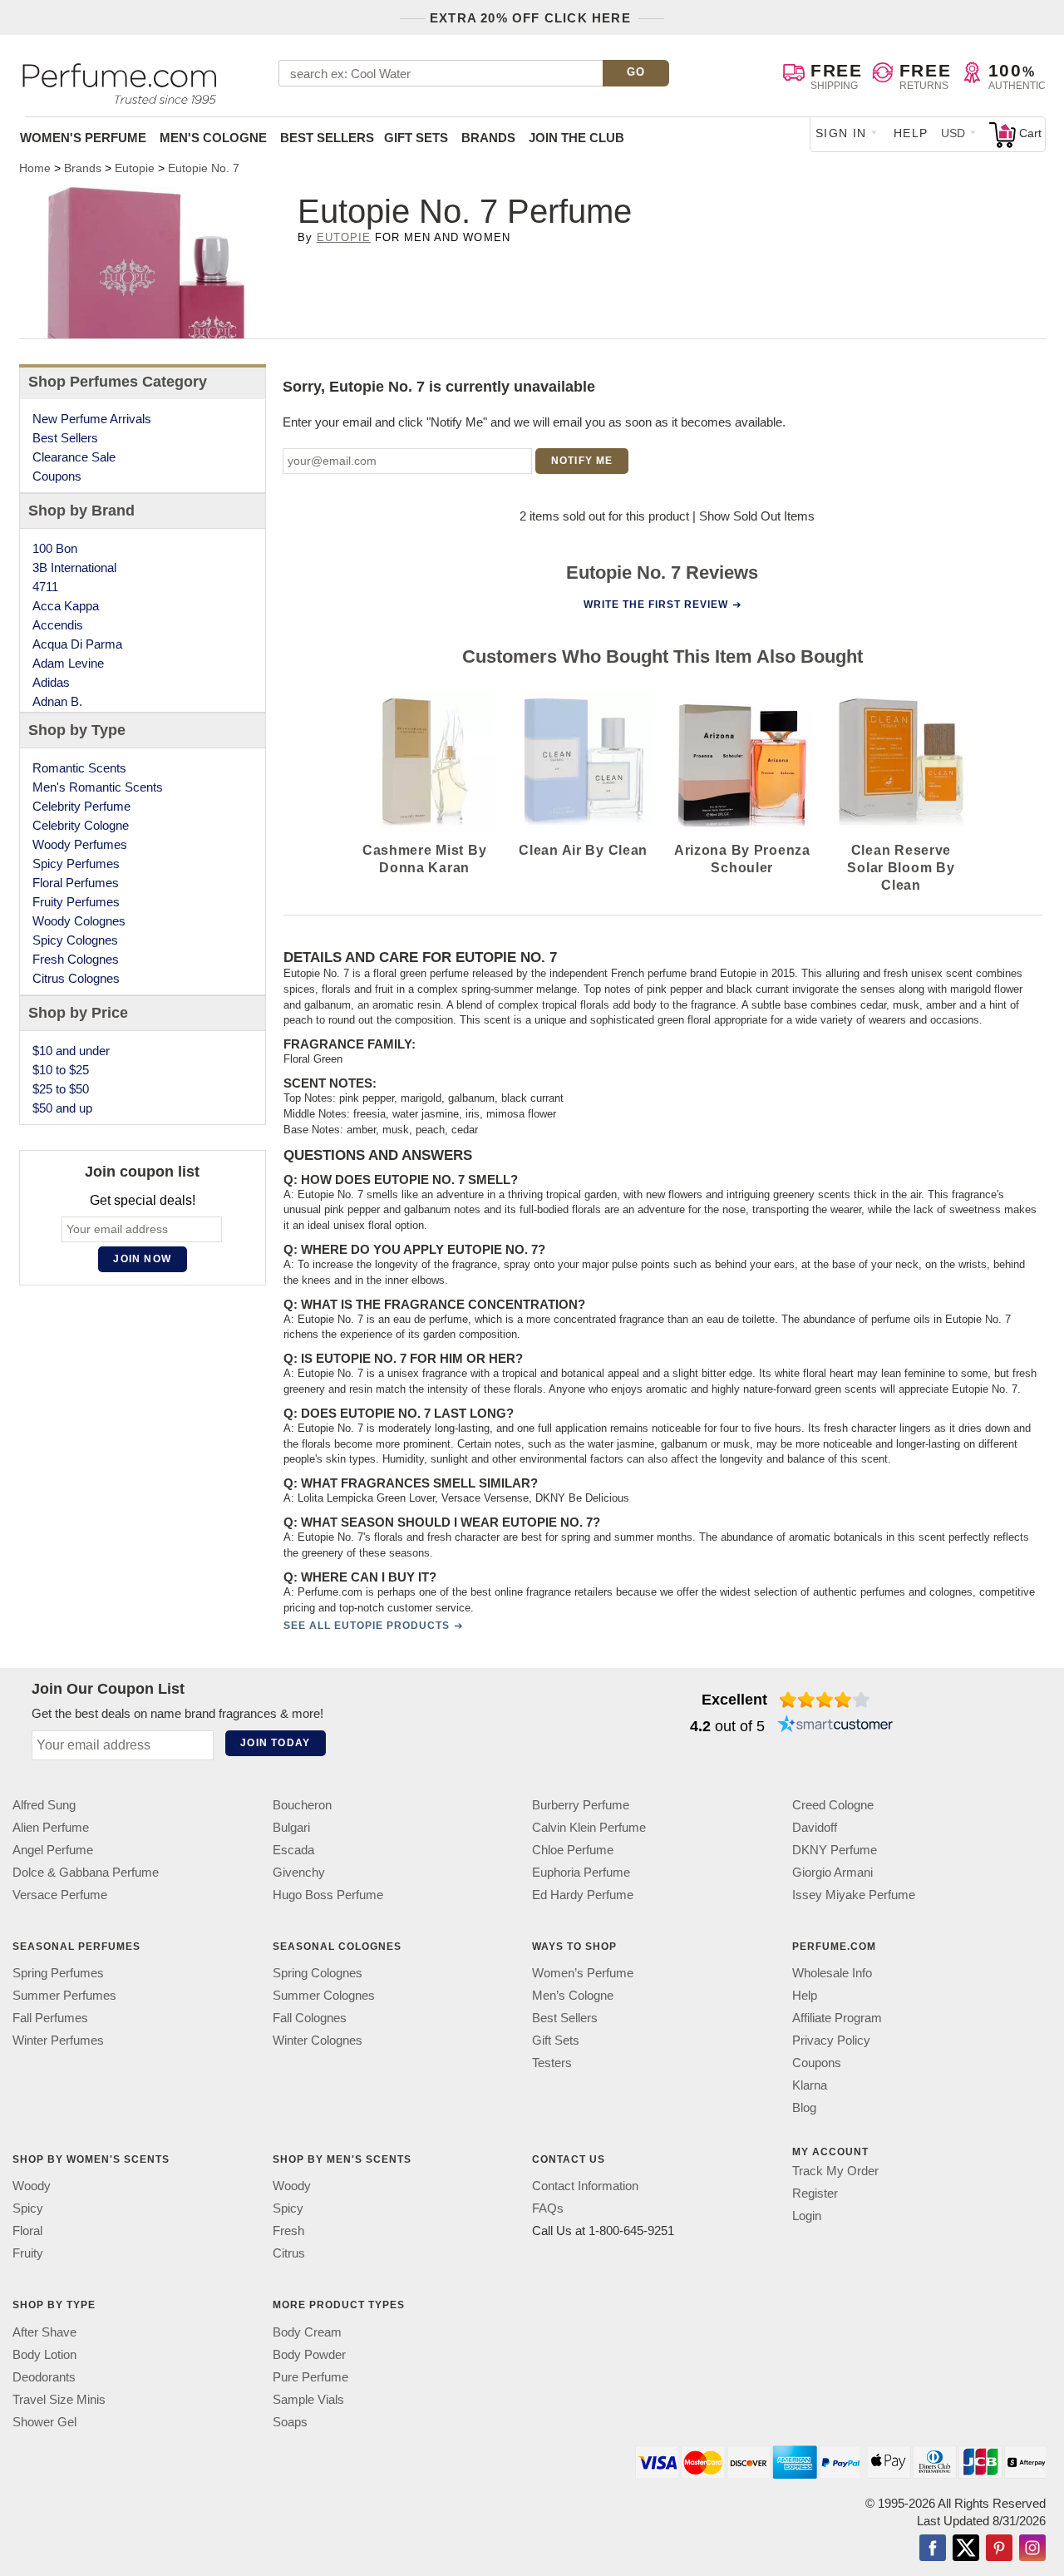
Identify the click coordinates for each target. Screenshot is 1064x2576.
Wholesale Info (832, 1973)
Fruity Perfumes (76, 902)
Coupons (57, 476)
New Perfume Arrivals (92, 419)
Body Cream (307, 2331)
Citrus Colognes (76, 978)
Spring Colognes (318, 1973)
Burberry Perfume (581, 1805)
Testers (552, 2063)
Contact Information (585, 2186)
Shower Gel (44, 2421)
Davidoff (815, 1827)
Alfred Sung (44, 1805)
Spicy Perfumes (76, 864)
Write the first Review (656, 605)
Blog (804, 2107)
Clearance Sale (74, 457)
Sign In (841, 133)
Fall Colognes (310, 2018)
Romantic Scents (79, 768)
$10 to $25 (61, 1070)
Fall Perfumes (50, 2018)
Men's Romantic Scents (98, 787)
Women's (83, 138)
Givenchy (299, 1872)
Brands (488, 138)
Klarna (810, 2085)
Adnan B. (57, 701)
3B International (74, 568)
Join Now (142, 1259)
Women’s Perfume (583, 1973)
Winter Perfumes (58, 2040)
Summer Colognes (324, 1995)
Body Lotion (44, 2354)
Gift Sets (416, 138)
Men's (213, 138)
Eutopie (344, 237)
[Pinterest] (999, 2549)
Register (815, 2193)
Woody (32, 2186)
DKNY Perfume (835, 1850)
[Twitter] (966, 2549)
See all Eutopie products (366, 1626)
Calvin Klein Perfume (589, 1827)
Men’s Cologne (573, 1995)
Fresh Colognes (76, 959)
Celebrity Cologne (81, 825)
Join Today (275, 1743)
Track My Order (835, 2171)
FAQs (548, 2208)
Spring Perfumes (58, 1973)
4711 (45, 587)
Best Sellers (327, 138)
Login (807, 2216)
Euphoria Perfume (581, 1872)
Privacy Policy (831, 2040)
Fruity (28, 2253)
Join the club (576, 138)
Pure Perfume (310, 2376)
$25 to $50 (61, 1089)
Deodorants (44, 2376)
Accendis (58, 625)
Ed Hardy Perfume (583, 1895)
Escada (293, 1850)
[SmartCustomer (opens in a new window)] (835, 1726)
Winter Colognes (318, 2040)
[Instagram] (1032, 2549)
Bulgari (291, 1827)
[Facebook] (933, 2549)
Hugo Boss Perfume (328, 1895)
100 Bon (55, 548)
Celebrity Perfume (81, 806)
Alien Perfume (51, 1827)
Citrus (289, 2253)
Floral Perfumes (76, 883)
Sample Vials (308, 2398)
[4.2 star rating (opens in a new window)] (825, 1700)
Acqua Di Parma (77, 644)
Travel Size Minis (59, 2398)
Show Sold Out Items (757, 516)
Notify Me (582, 461)
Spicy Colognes (75, 940)
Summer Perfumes (64, 1995)
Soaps (290, 2421)
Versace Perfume (60, 1895)
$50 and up (62, 1108)
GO (636, 72)
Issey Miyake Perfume (854, 1895)
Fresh (288, 2231)
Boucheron (302, 1805)
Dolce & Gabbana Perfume (86, 1872)
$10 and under (71, 1051)
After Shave (44, 2331)
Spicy (28, 2208)
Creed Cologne (833, 1805)
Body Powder (309, 2354)
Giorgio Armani (832, 1872)
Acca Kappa (66, 606)
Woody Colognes (79, 921)
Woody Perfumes (80, 844)
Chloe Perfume (573, 1850)
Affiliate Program (837, 2018)
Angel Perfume (53, 1850)
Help (911, 133)
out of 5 (727, 1726)
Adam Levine (68, 663)
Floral (27, 2231)
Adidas (51, 682)
